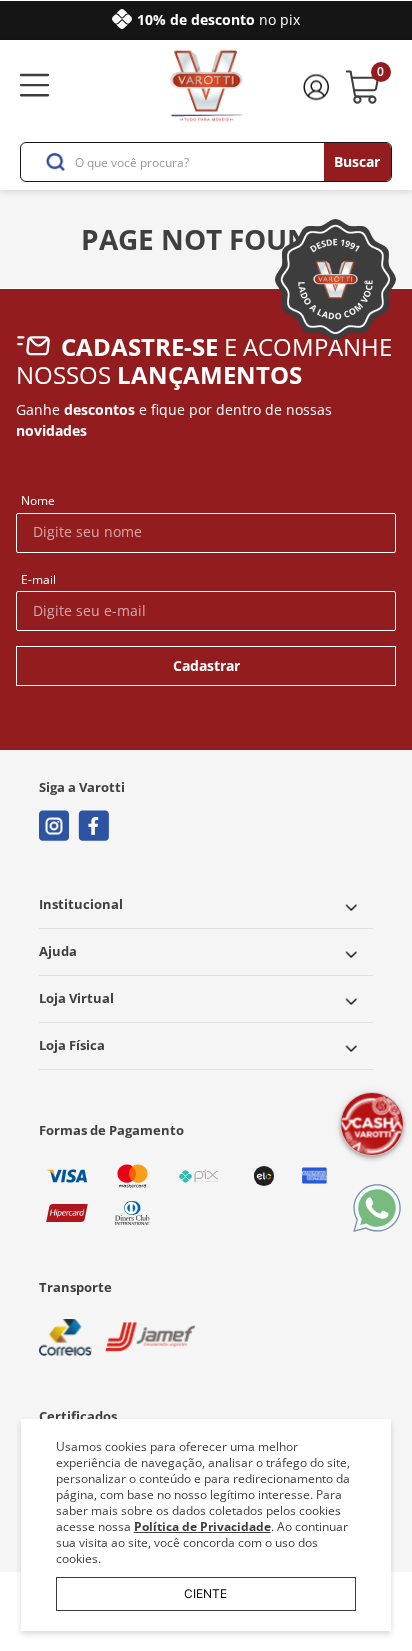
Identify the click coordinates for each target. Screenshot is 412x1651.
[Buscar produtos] (357, 162)
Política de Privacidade (202, 1526)
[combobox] (206, 162)
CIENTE (205, 1593)
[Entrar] (319, 87)
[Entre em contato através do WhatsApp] (377, 1209)
